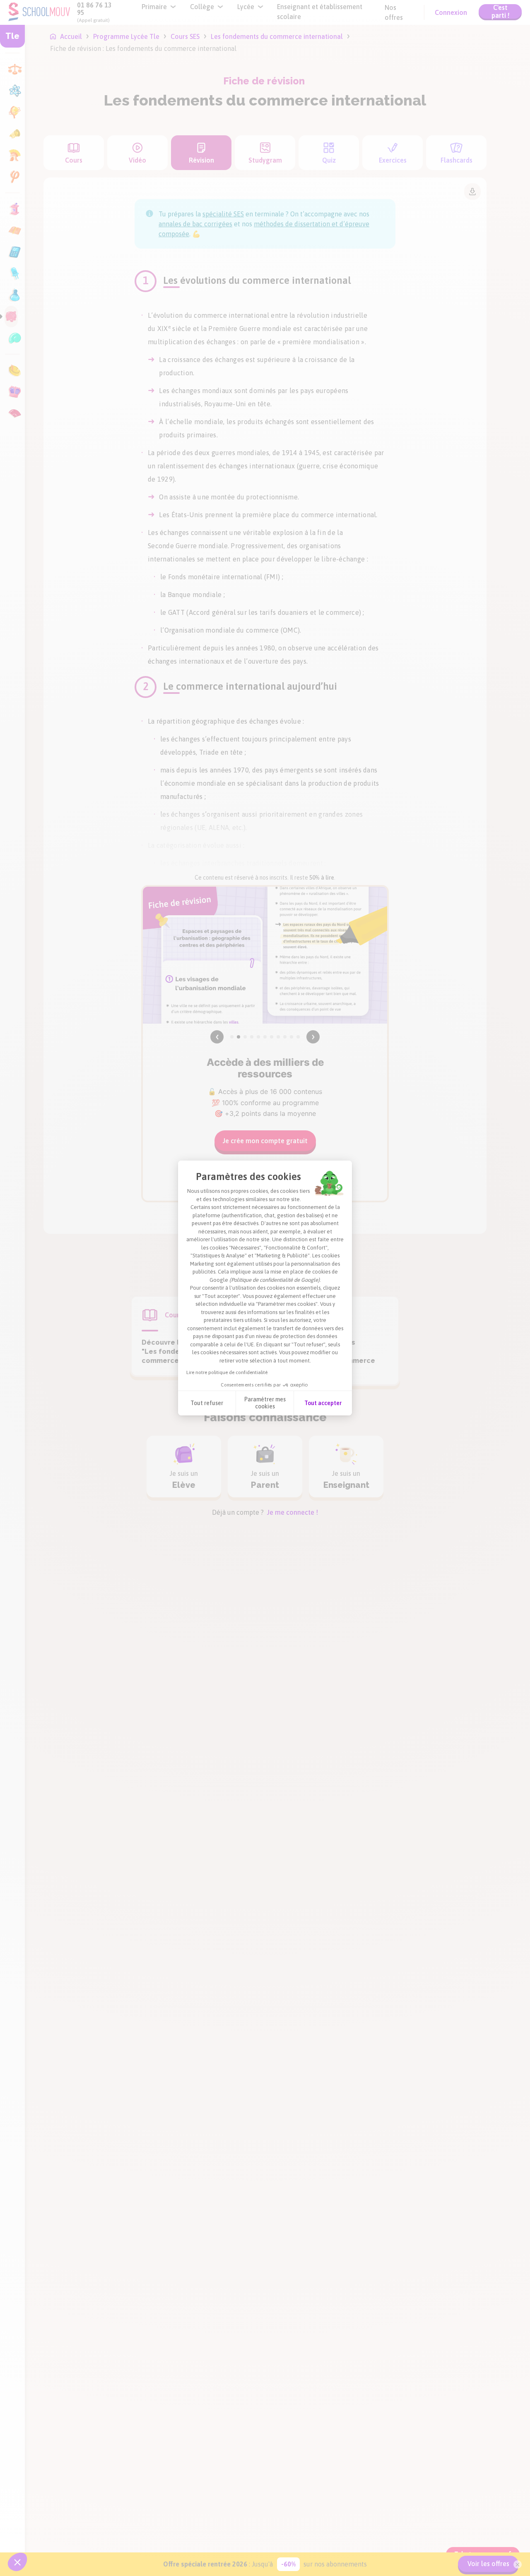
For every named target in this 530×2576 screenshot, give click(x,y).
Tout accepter (323, 1403)
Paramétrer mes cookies (265, 1403)
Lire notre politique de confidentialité (227, 1372)
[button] (17, 2562)
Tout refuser (207, 1403)
